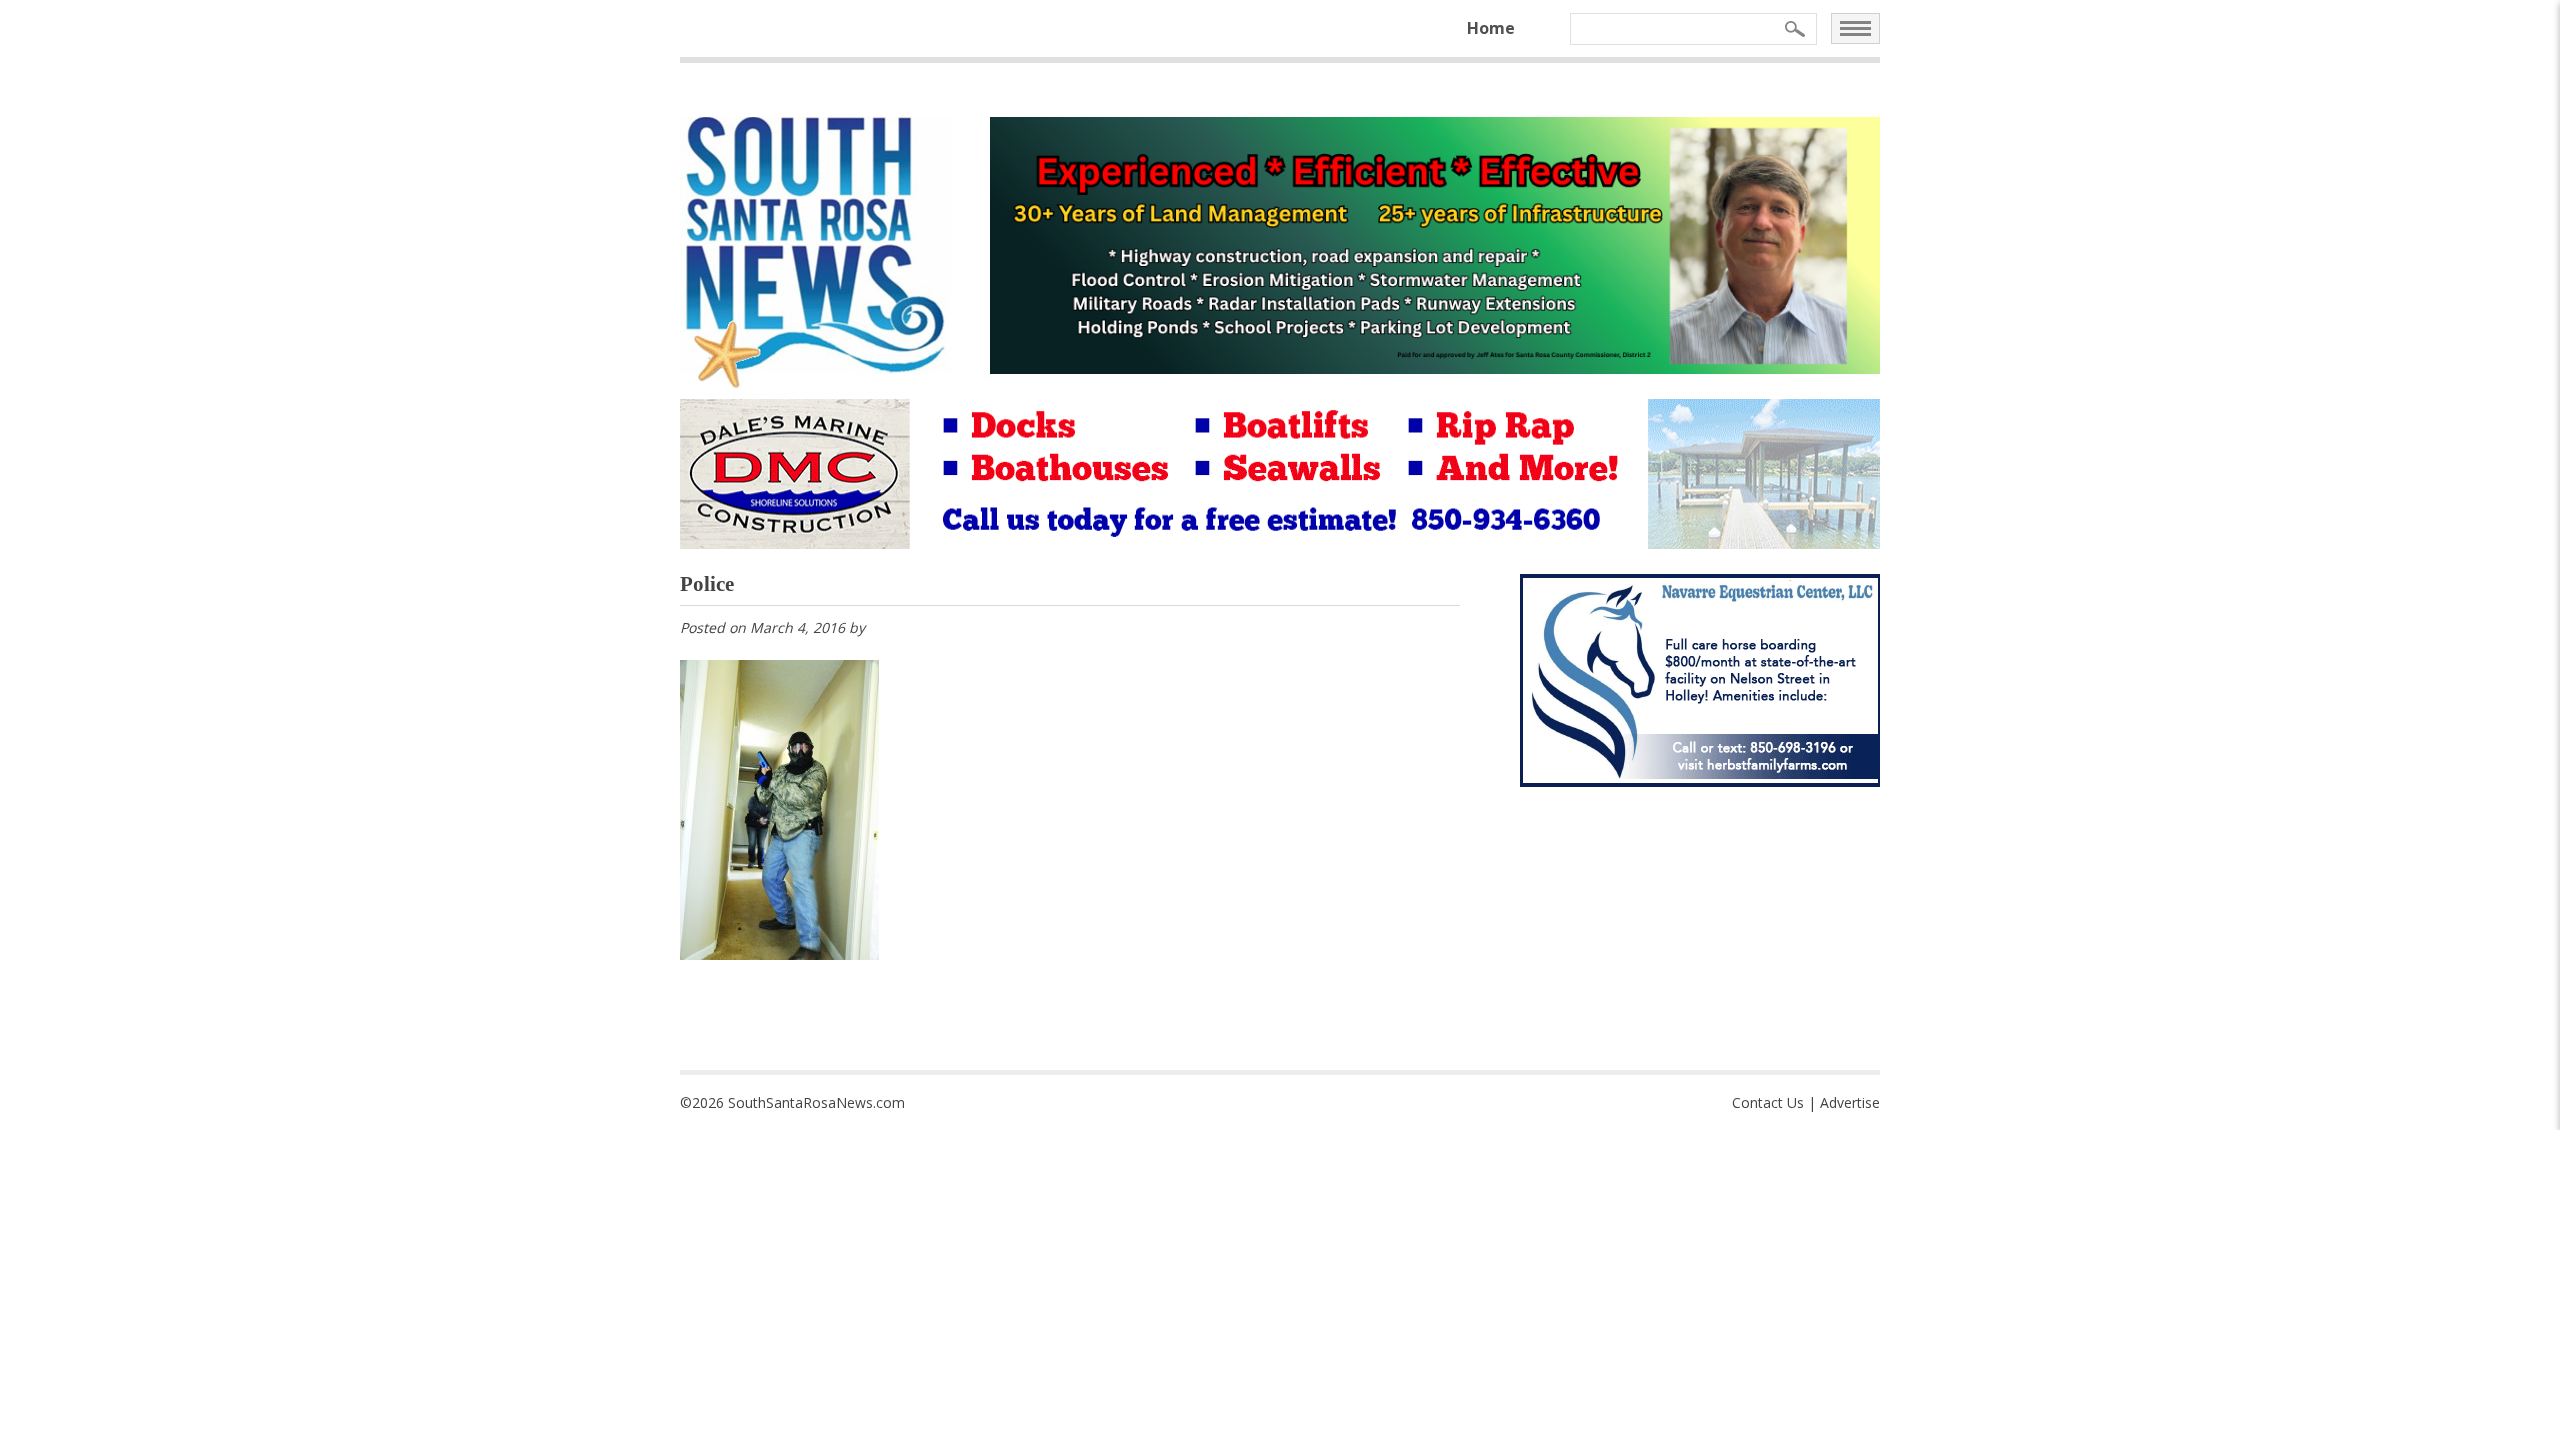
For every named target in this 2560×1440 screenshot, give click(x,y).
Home (1491, 28)
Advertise (1850, 1102)
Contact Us (1768, 1102)
